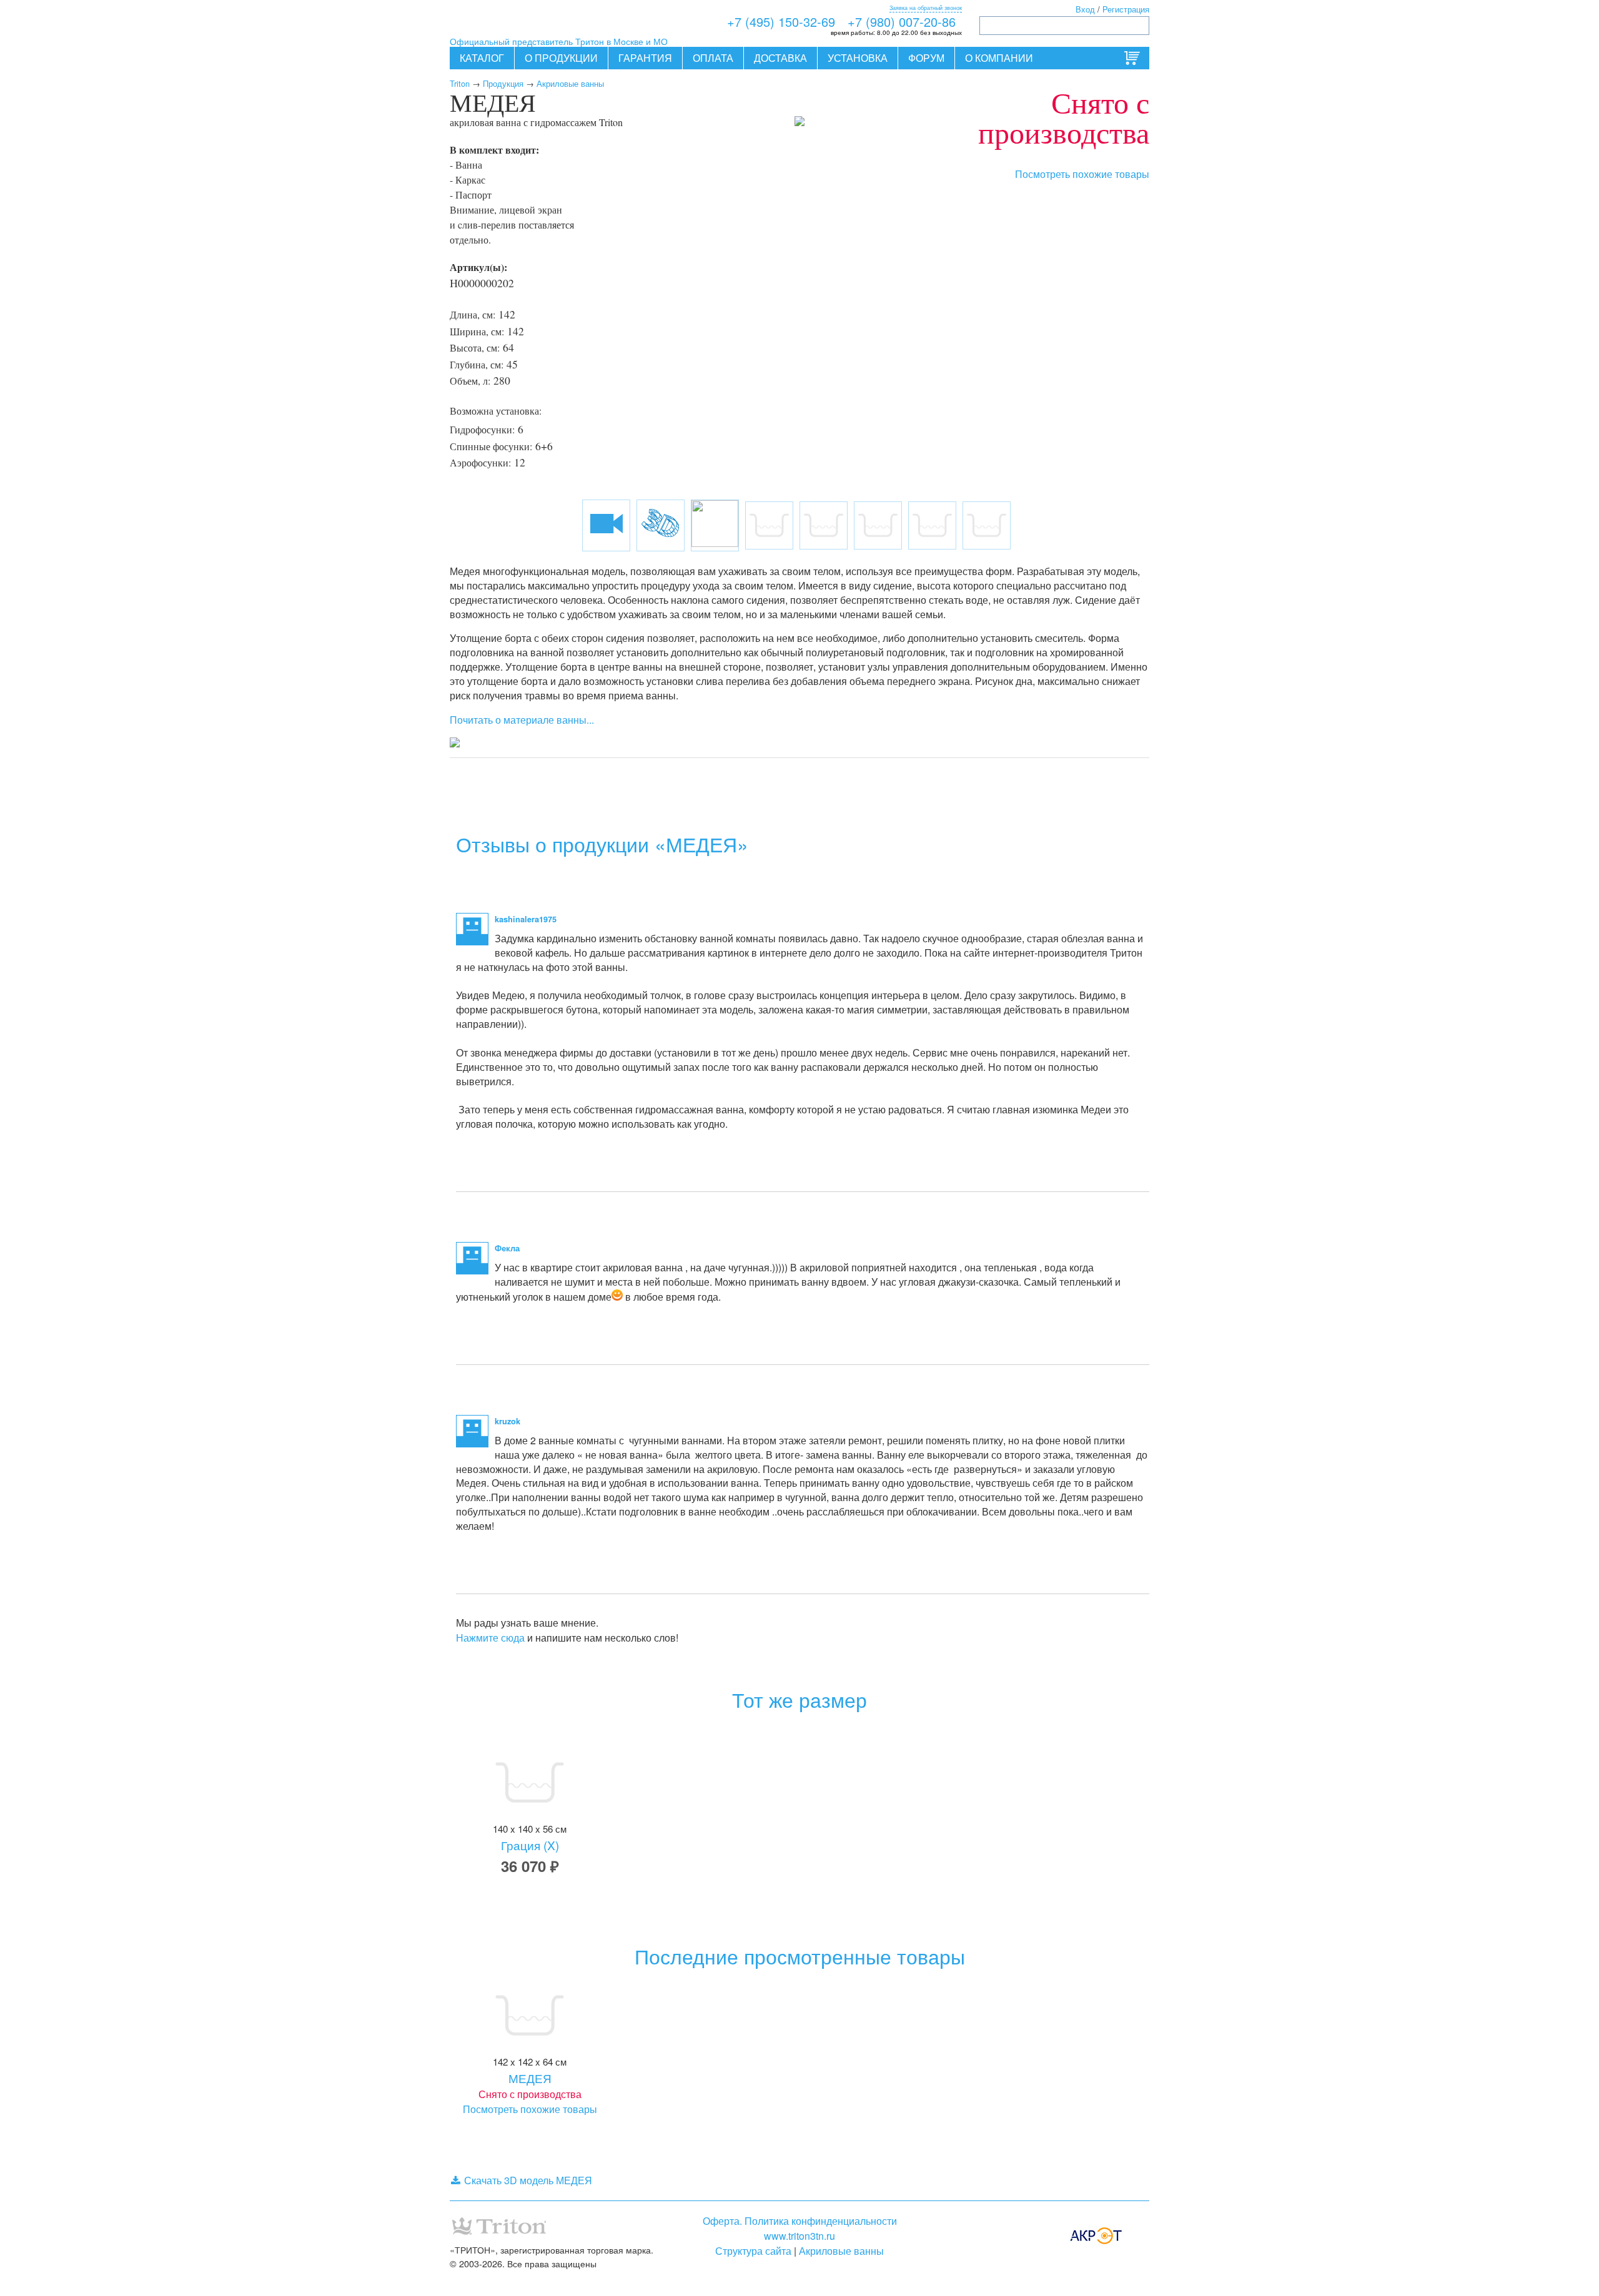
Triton (460, 83)
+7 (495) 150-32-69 (781, 22)
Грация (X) (530, 1845)
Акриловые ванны (570, 83)
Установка (858, 58)
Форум (926, 58)
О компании (999, 58)
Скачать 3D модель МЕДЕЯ (528, 2180)
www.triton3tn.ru (799, 2236)
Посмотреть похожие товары (1082, 174)
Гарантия (645, 58)
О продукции (561, 58)
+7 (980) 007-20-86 (902, 22)
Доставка (780, 58)
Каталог (482, 58)
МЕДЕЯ (530, 2078)
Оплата (713, 58)
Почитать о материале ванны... (522, 720)
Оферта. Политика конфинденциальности (800, 2221)
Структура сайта (753, 2251)
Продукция (503, 83)
